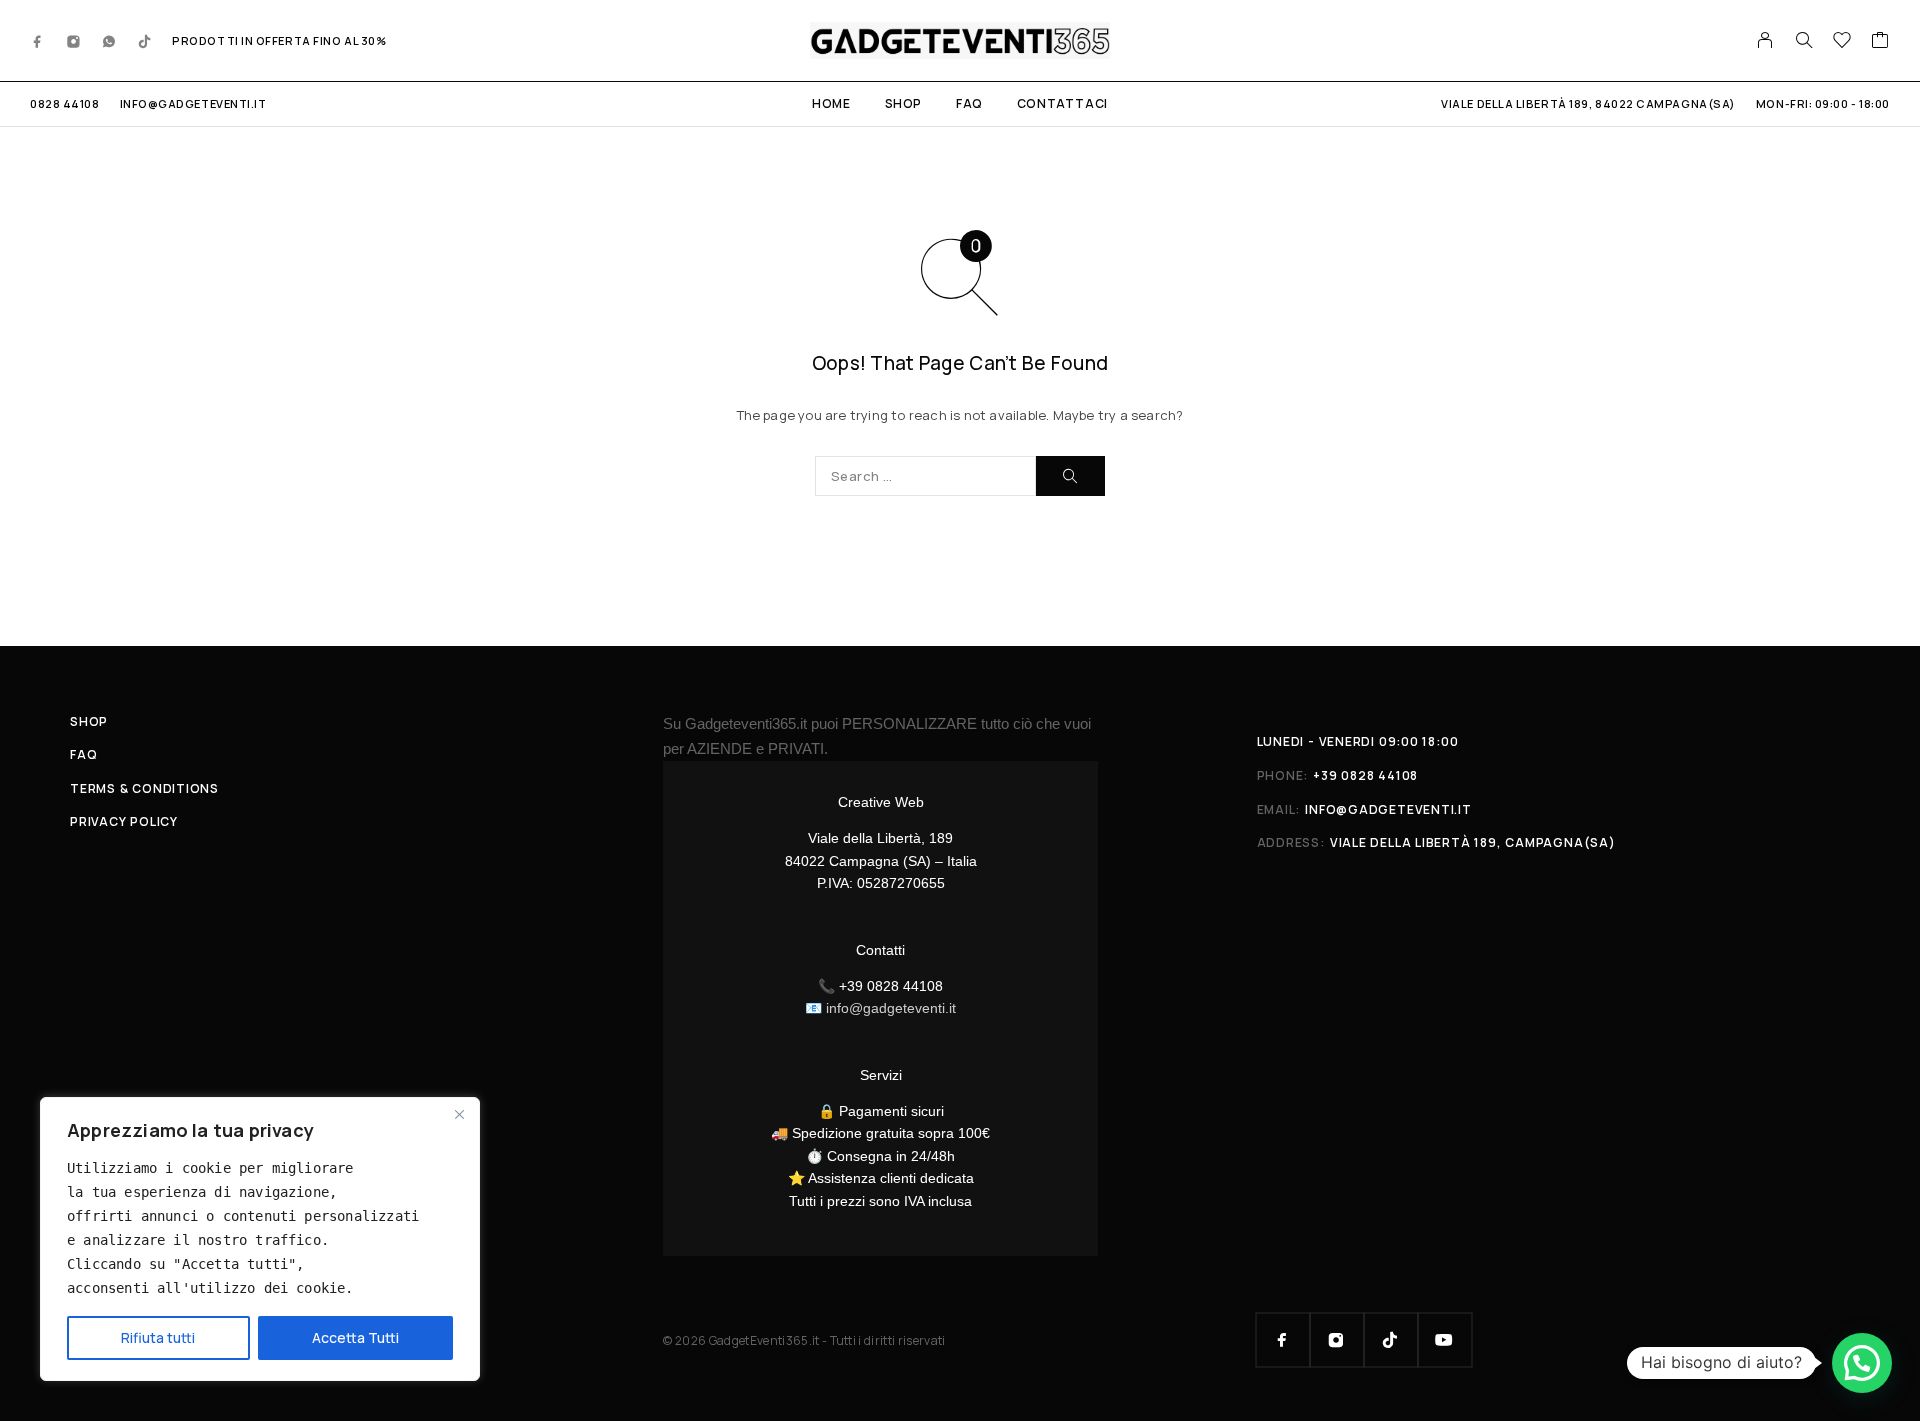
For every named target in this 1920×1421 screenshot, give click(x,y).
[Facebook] (38, 40)
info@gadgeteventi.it (193, 103)
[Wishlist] (1842, 42)
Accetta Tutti (355, 1337)
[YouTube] (1445, 1340)
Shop (903, 103)
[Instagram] (74, 40)
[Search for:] (925, 476)
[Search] (1804, 40)
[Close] (459, 1114)
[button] (1862, 1363)
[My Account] (1765, 40)
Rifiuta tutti (158, 1337)
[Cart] (1880, 42)
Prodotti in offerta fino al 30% (279, 40)
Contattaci (1062, 103)
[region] (260, 1239)
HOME (831, 103)
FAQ (969, 103)
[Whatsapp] (109, 40)
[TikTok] (145, 40)
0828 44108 (65, 103)
